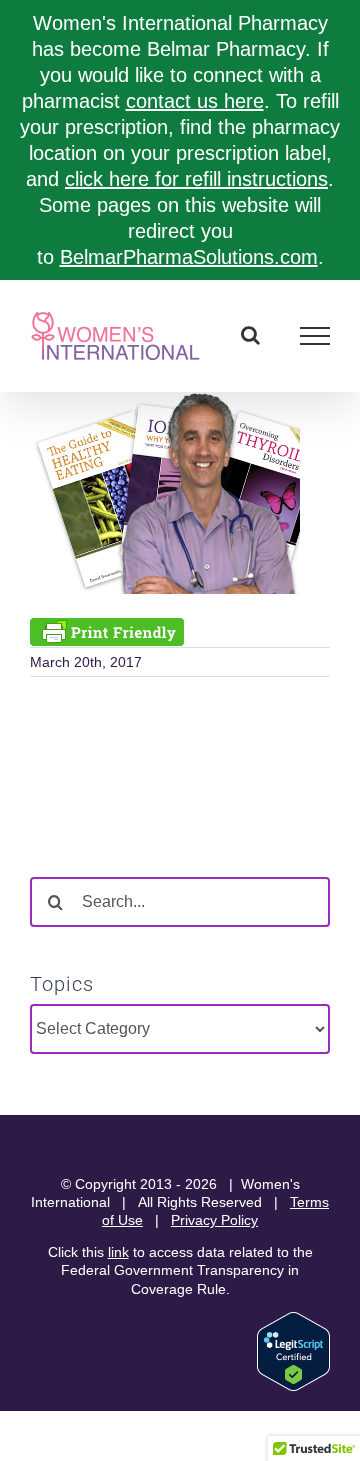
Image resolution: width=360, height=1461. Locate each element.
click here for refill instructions (196, 179)
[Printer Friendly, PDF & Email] (107, 630)
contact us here (195, 101)
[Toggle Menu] (315, 336)
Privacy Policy (214, 1220)
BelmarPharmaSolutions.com (189, 257)
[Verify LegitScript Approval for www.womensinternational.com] (293, 1321)
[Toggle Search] (250, 335)
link (118, 1252)
